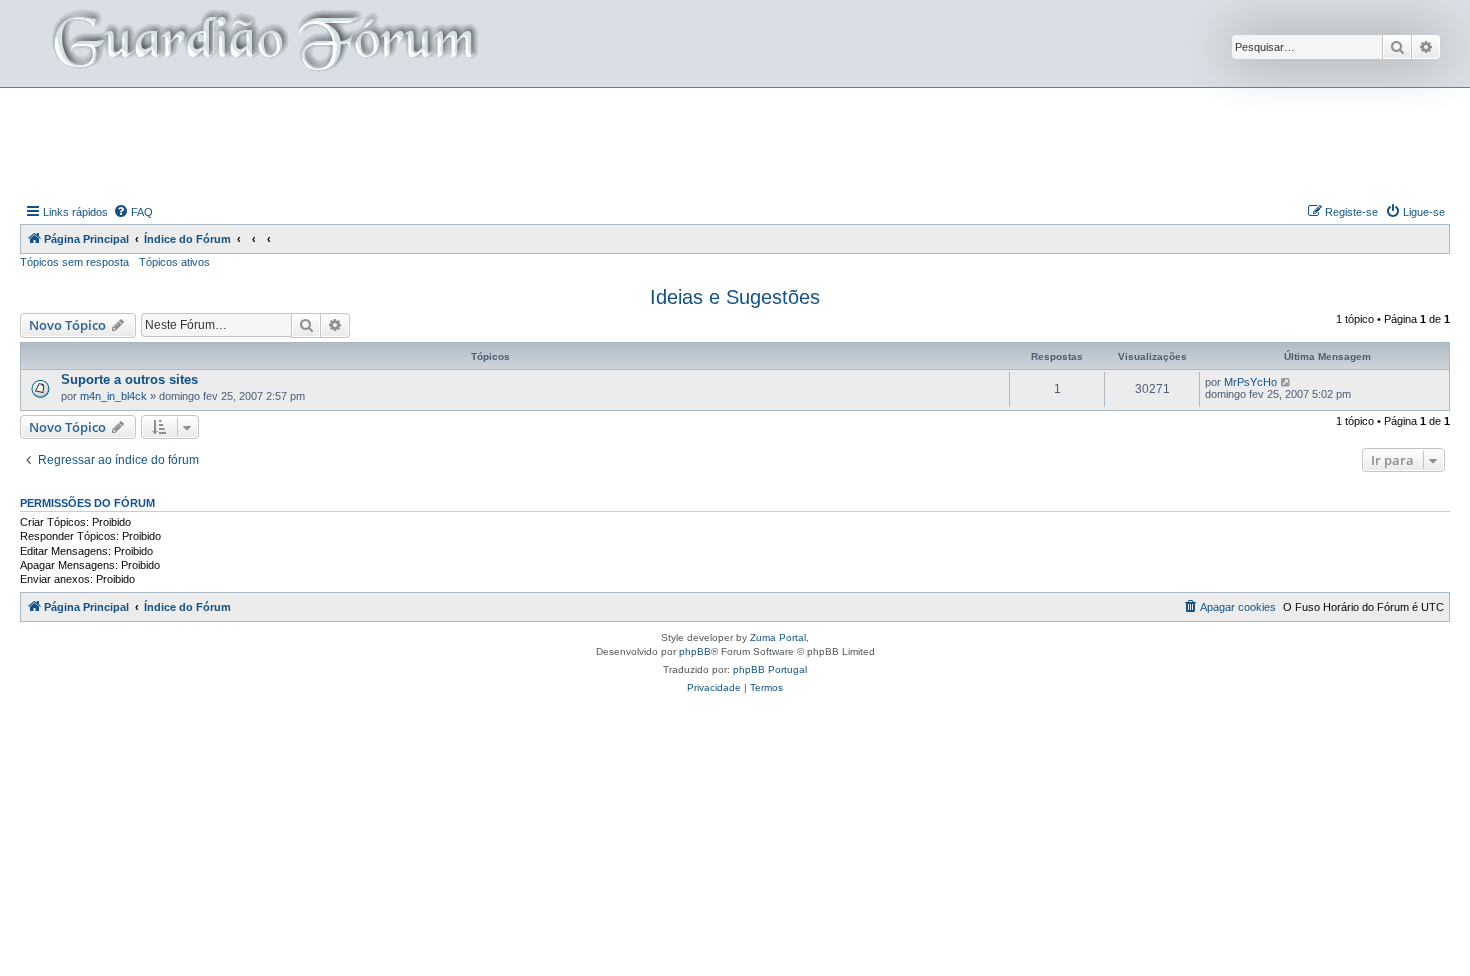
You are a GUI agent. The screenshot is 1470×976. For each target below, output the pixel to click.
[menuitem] (133, 212)
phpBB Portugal (770, 669)
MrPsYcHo (1250, 382)
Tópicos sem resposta (74, 262)
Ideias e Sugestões (735, 297)
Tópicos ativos (174, 262)
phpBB (695, 651)
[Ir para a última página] (1286, 382)
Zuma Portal (778, 637)
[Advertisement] (735, 143)
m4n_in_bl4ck (113, 396)
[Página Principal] (263, 43)
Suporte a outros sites (129, 379)
